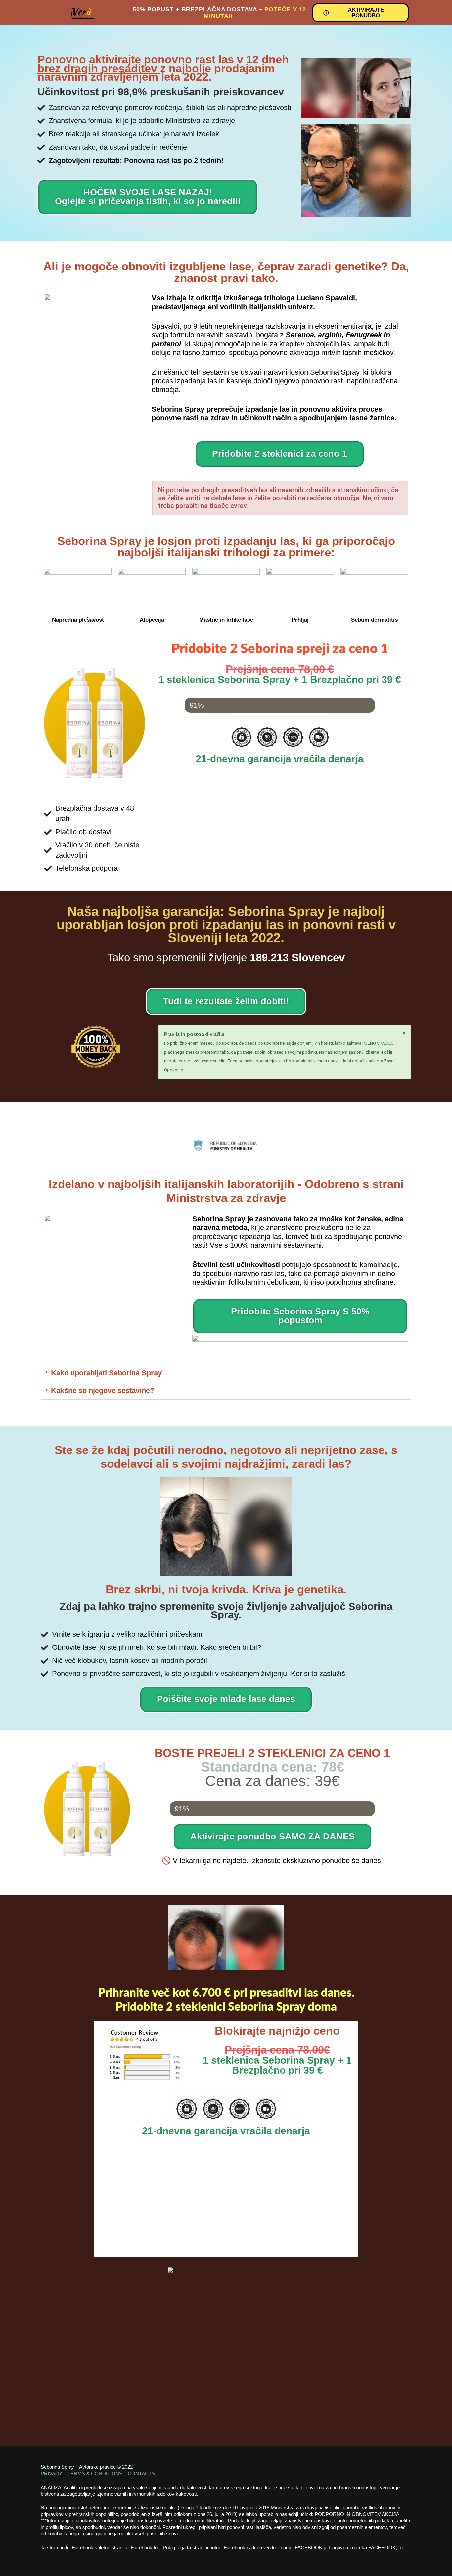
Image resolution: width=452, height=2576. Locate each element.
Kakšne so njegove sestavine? (103, 1390)
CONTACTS (141, 2474)
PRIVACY (51, 2474)
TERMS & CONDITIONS (96, 2474)
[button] (226, 1373)
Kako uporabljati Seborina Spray (106, 1373)
